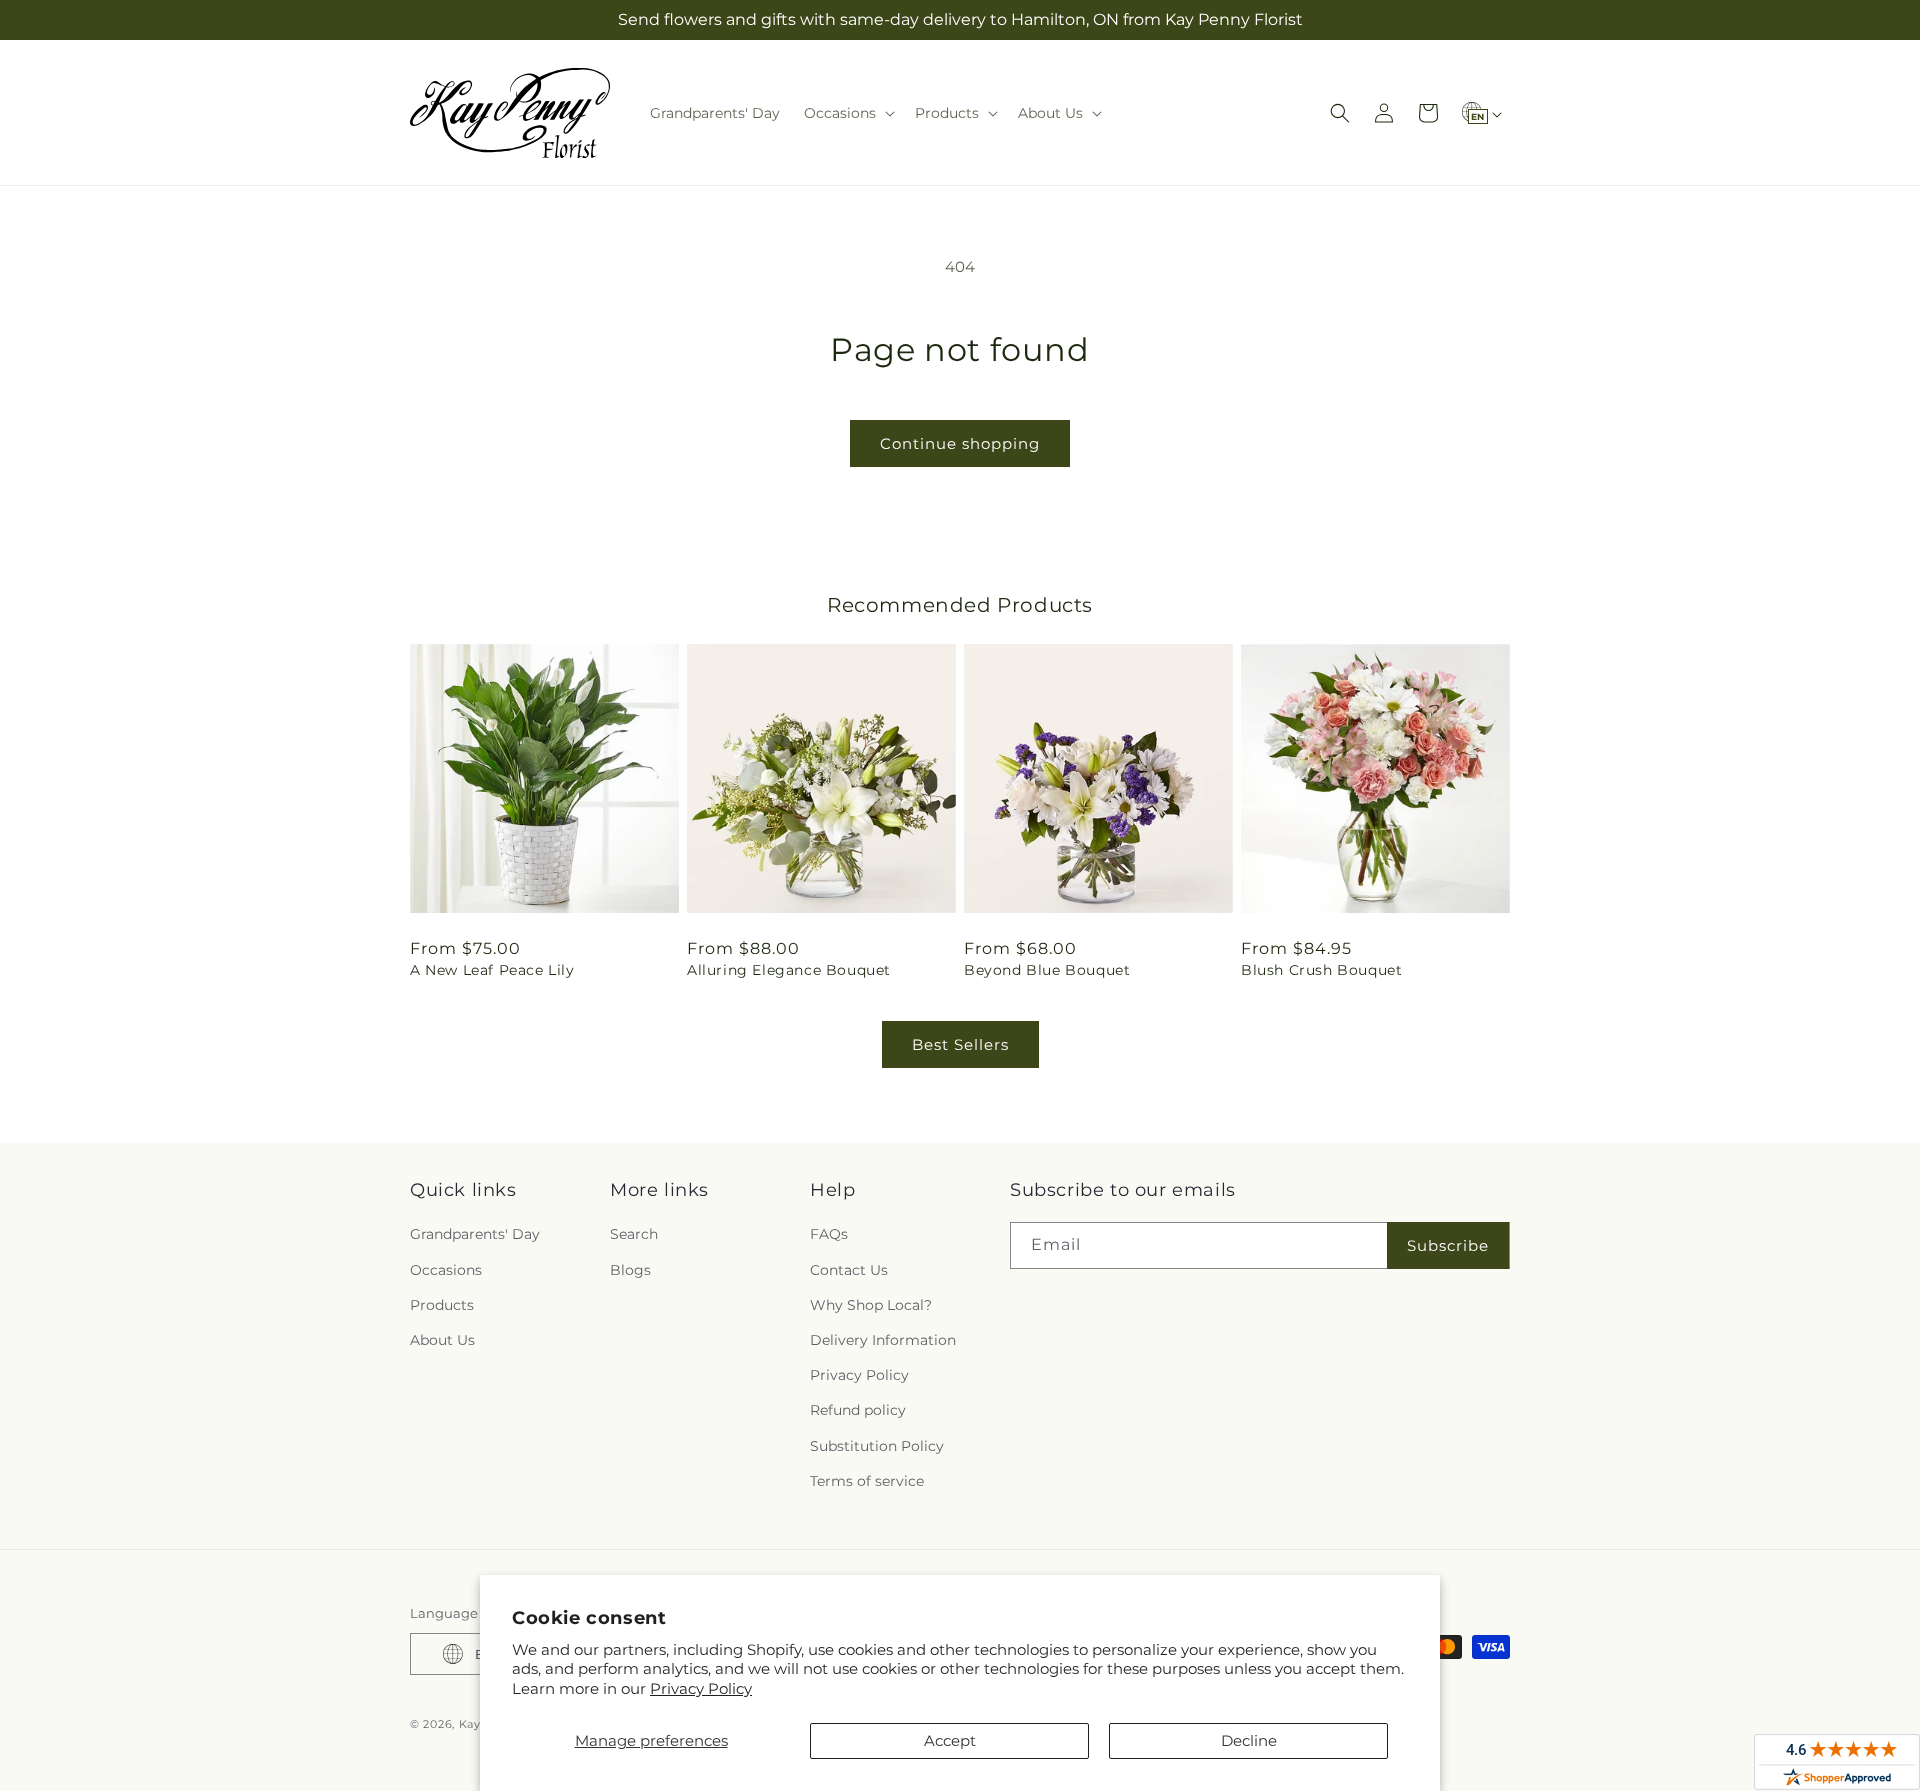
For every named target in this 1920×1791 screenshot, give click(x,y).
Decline (1249, 1740)
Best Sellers (960, 1044)
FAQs (829, 1234)
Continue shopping (960, 443)
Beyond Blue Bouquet (1047, 970)
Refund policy (858, 1410)
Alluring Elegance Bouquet (789, 970)
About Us (442, 1340)
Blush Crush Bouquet (1321, 970)
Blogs (630, 1270)
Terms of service (867, 1481)
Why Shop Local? (871, 1305)
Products (442, 1305)
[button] (847, 113)
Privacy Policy (701, 1688)
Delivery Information (883, 1340)
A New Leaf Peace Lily (492, 970)
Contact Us (849, 1270)
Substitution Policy (877, 1446)
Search (634, 1234)
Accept (950, 1740)
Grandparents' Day (475, 1234)
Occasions (446, 1270)
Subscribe (1448, 1245)
